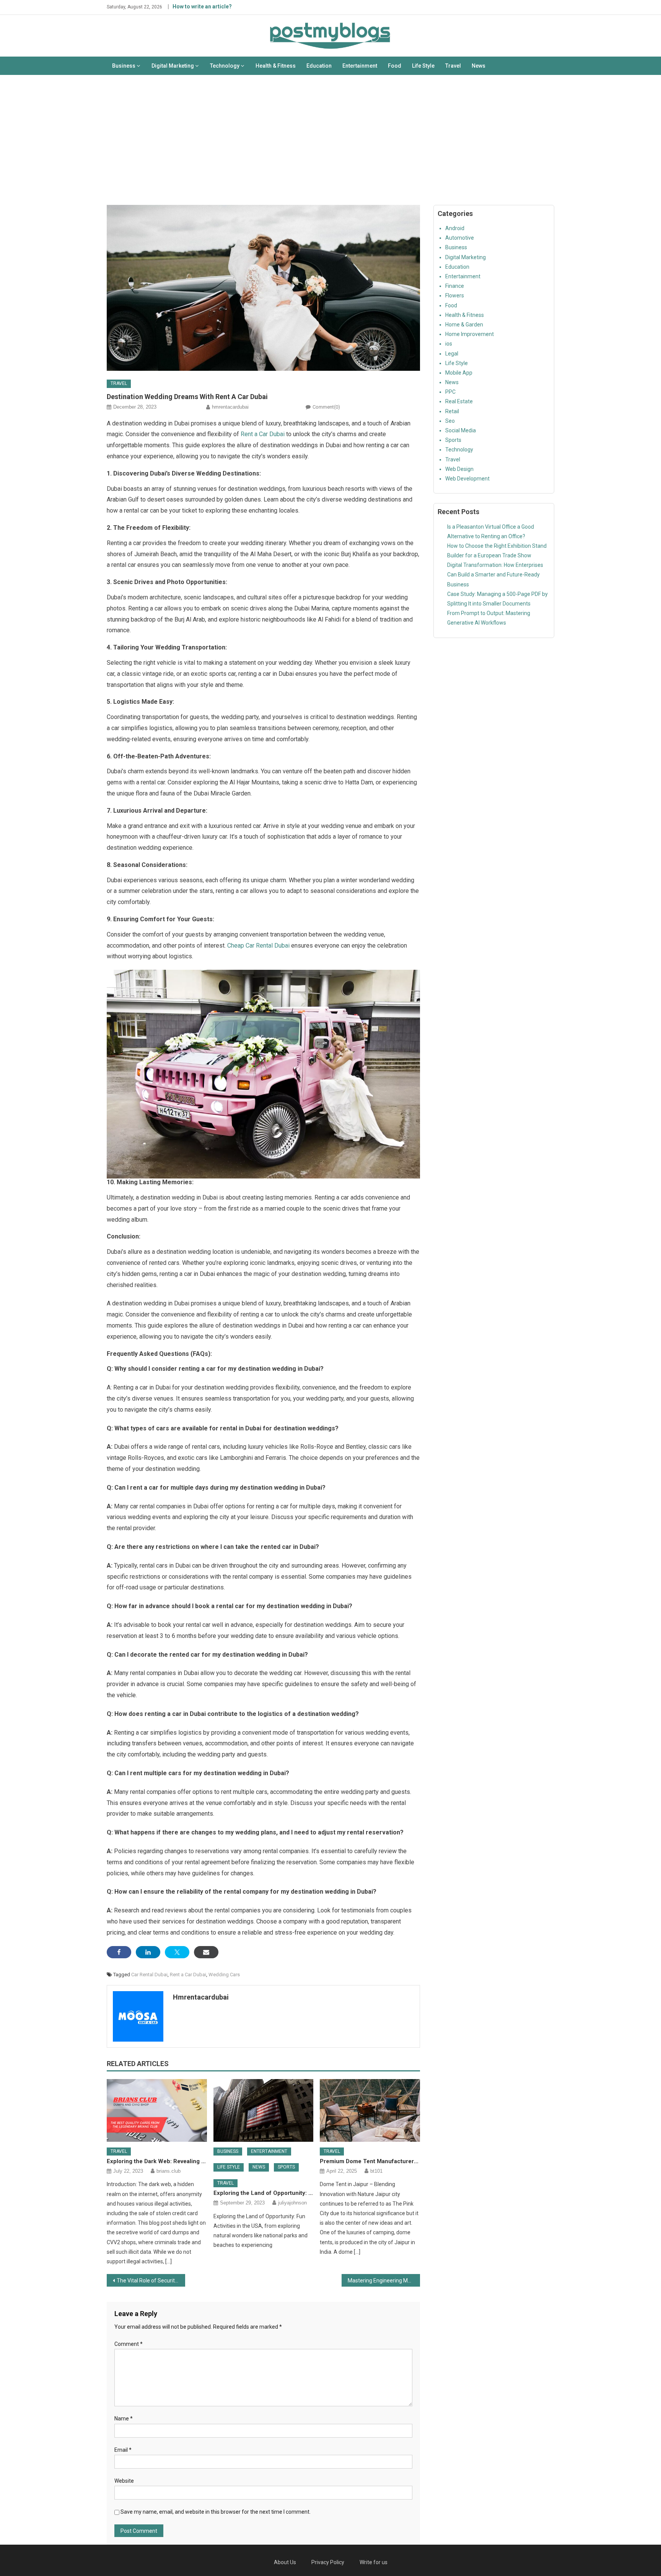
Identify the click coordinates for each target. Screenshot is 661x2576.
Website (124, 2481)
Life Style (423, 66)
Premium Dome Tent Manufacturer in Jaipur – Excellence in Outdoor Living (370, 2161)
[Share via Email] (206, 1952)
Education (319, 66)
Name (124, 2419)
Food (395, 66)
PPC (450, 392)
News (479, 66)
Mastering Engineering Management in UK (384, 2281)
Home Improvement (470, 334)
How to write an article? (202, 6)
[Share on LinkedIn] (148, 1952)
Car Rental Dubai (149, 1975)
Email (123, 2450)
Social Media (461, 430)
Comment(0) (326, 407)
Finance (455, 286)
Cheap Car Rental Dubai (258, 946)
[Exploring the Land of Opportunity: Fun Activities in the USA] (264, 2110)
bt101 (376, 2171)
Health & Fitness (276, 66)
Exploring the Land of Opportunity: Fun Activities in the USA (264, 2193)
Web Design (459, 469)
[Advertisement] (330, 140)
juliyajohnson (292, 2203)
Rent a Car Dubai (263, 434)
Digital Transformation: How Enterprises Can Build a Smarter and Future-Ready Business (495, 575)
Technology (225, 66)
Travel (453, 66)
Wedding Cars (224, 1975)
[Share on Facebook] (119, 1952)
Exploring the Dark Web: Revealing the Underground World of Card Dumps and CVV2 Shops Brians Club (157, 2161)
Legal (452, 354)
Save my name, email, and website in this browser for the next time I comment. (216, 2512)
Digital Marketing (173, 66)
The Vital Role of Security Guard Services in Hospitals (151, 2281)
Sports (286, 2167)
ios (449, 344)
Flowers (455, 295)
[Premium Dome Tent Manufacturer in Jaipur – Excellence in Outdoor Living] (370, 2110)
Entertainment (360, 66)
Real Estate (459, 401)
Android (455, 228)
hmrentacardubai (230, 407)
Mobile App (459, 373)
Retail (452, 411)
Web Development (467, 479)
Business (124, 66)
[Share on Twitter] (177, 1952)
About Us (285, 2562)
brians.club (169, 2171)
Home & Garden (464, 325)
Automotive (460, 238)
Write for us (374, 2562)
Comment (129, 2344)
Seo (450, 421)
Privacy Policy (328, 2562)
